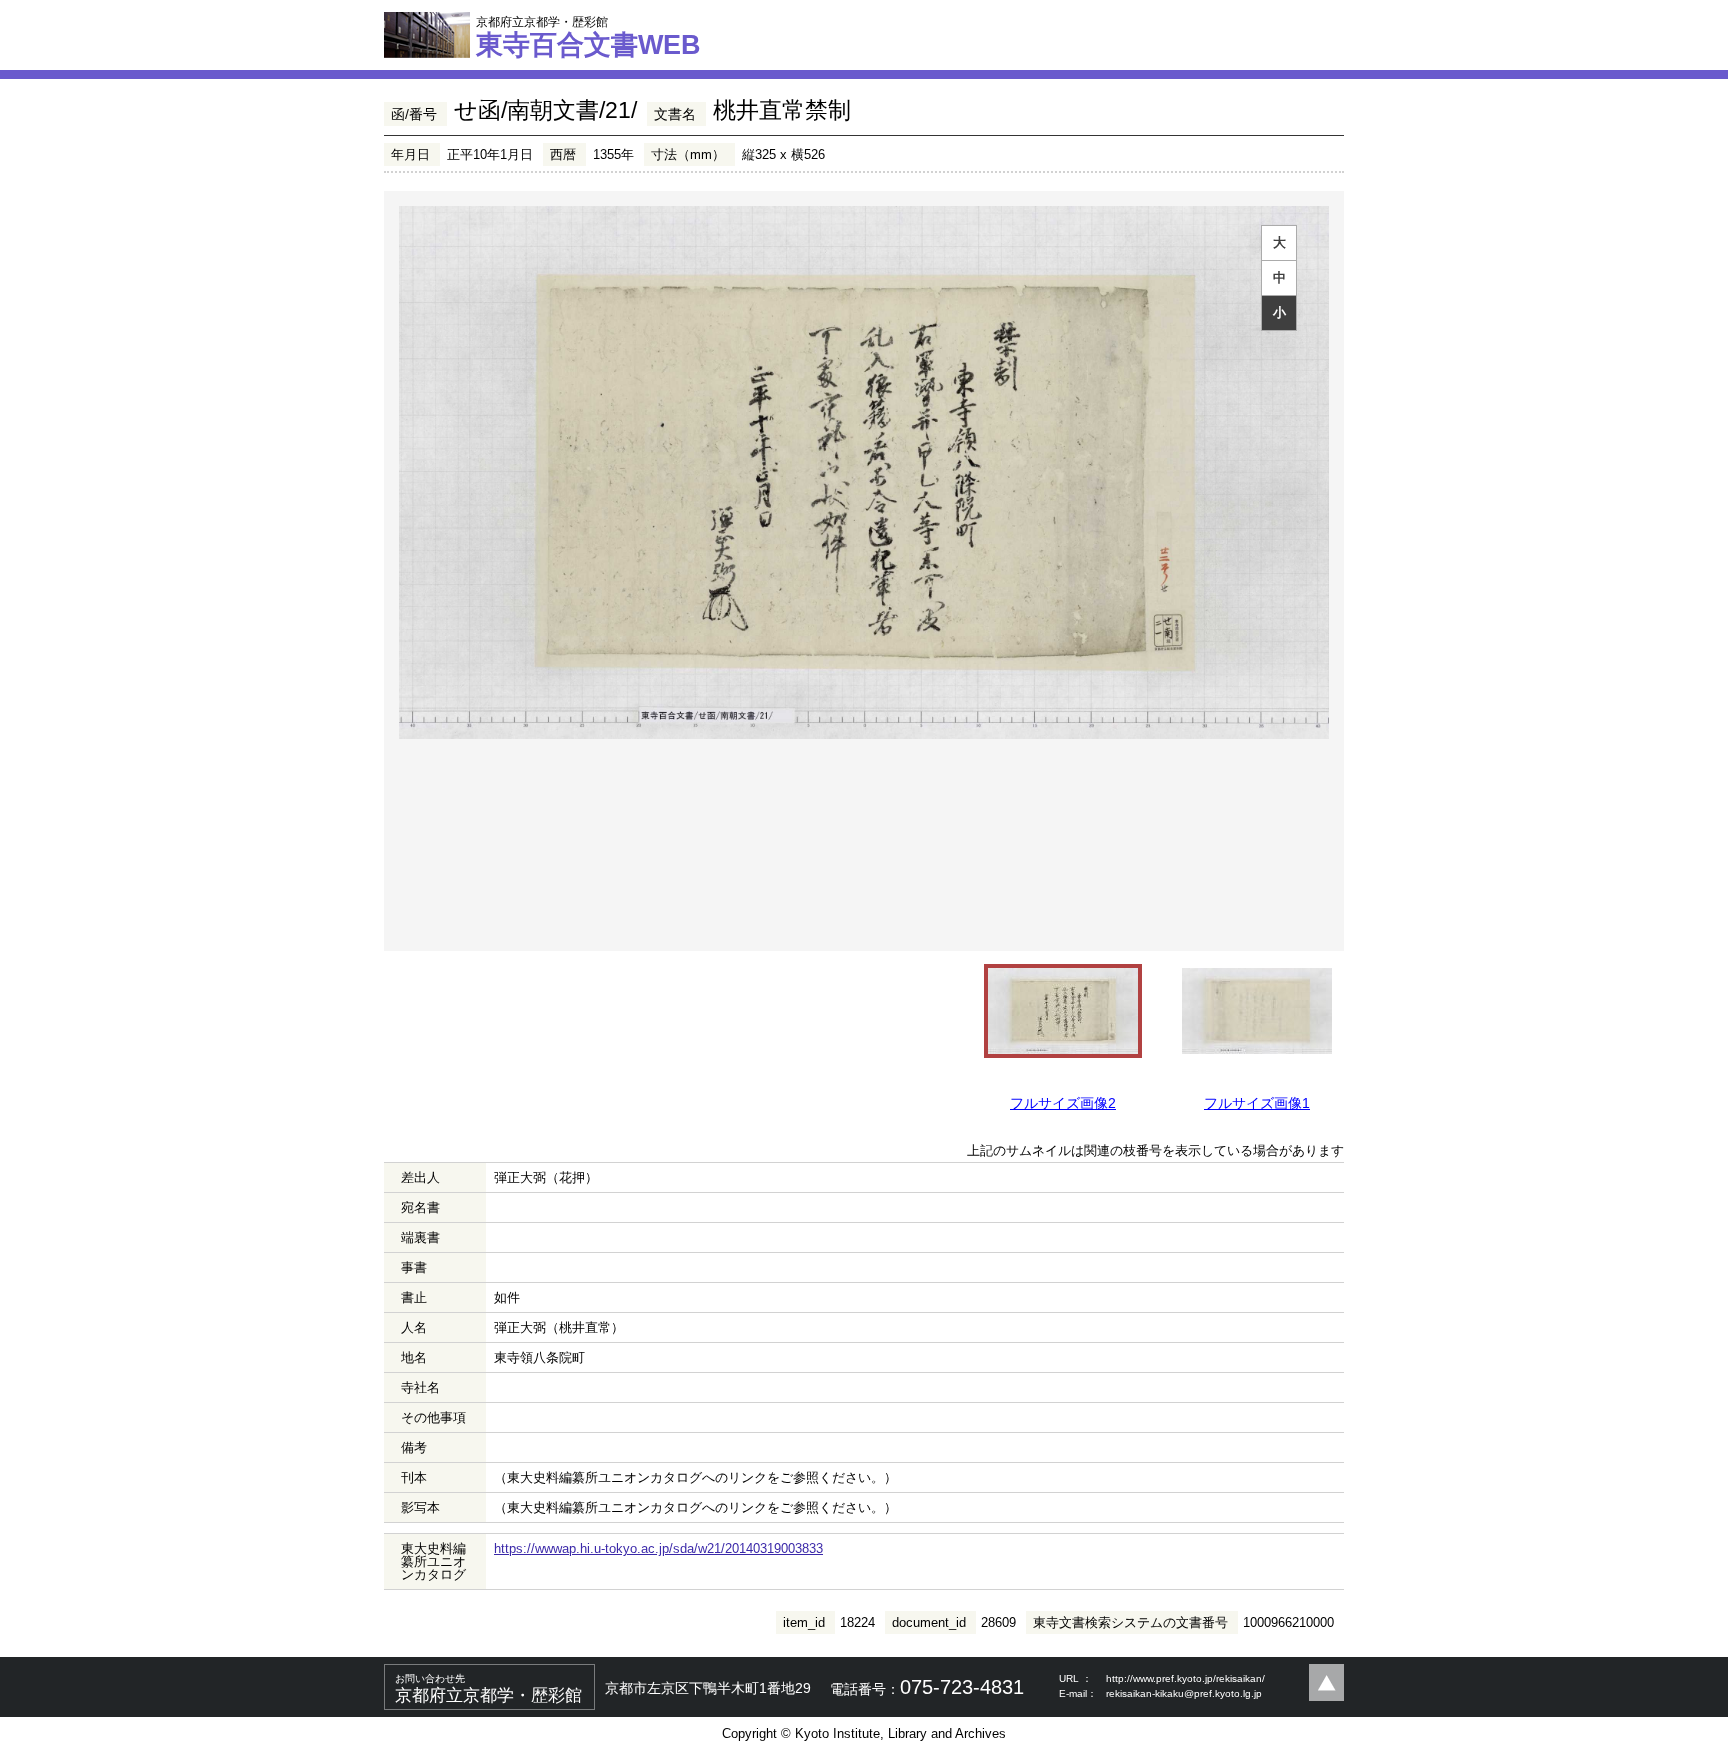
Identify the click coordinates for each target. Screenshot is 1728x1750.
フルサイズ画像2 (1063, 1103)
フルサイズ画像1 (1257, 1103)
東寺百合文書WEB (588, 37)
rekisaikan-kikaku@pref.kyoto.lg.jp (1184, 1693)
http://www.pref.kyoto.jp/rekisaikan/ (1185, 1678)
